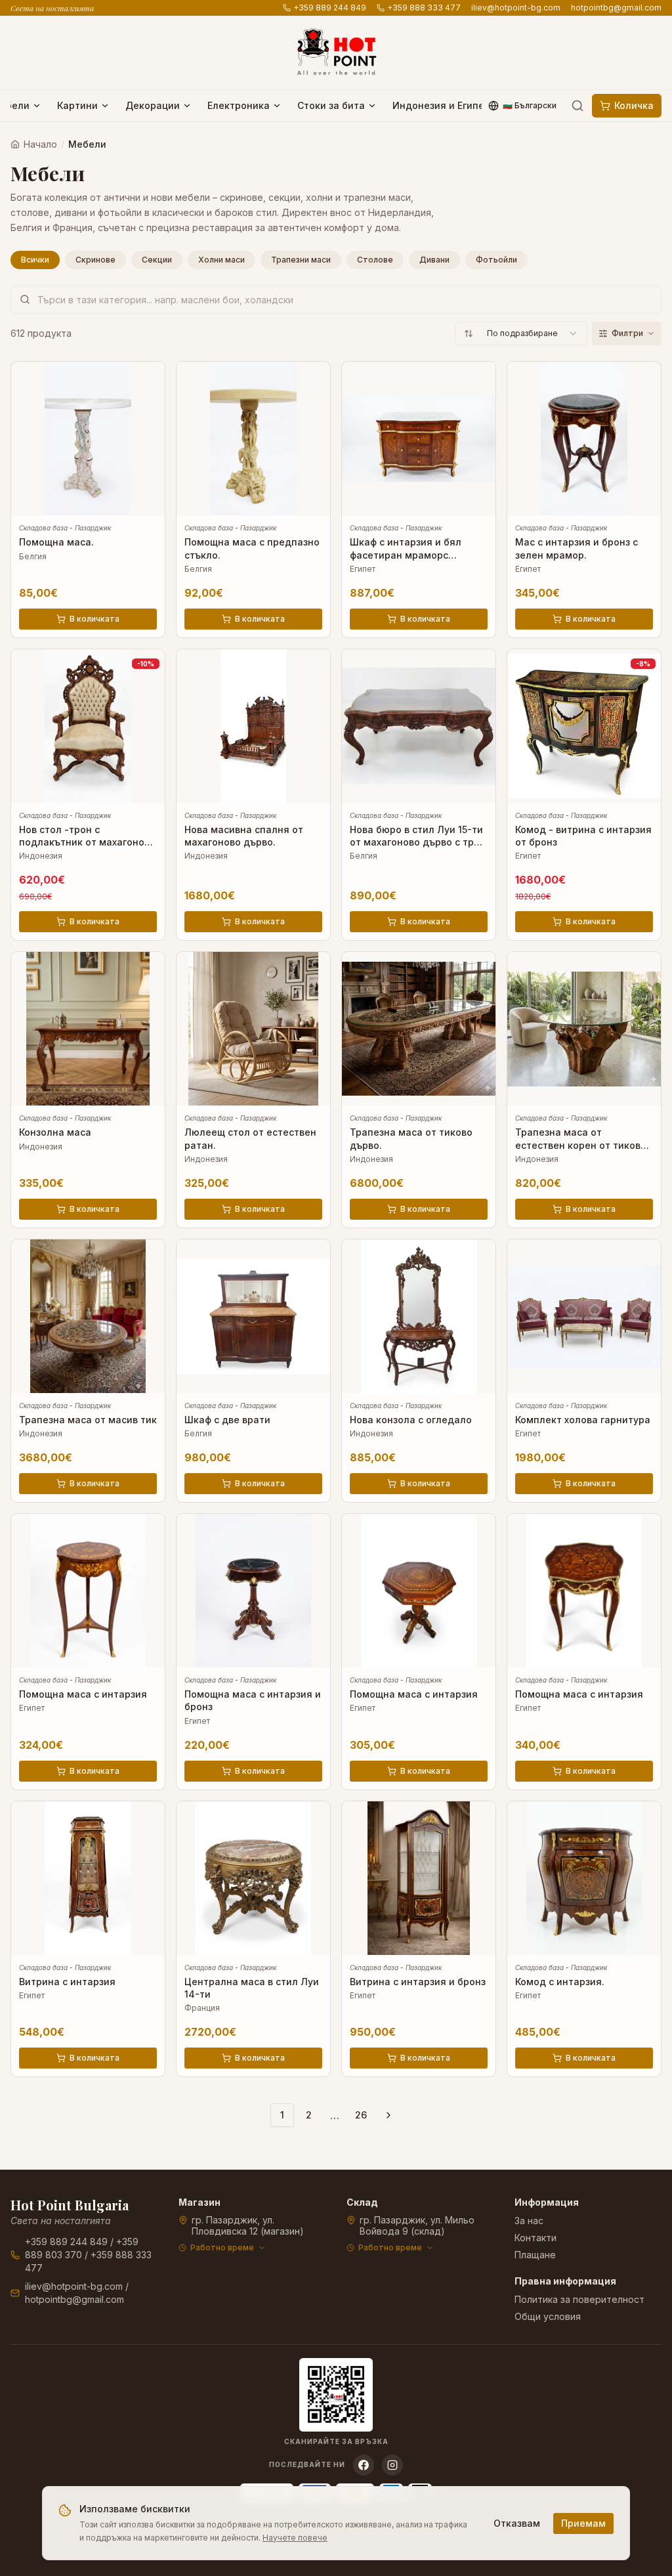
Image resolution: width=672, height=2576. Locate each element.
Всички (35, 260)
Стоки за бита (331, 105)
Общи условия (548, 2316)
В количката (94, 619)
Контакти (535, 2238)
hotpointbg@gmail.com (616, 8)
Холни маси (221, 260)
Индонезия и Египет (441, 105)
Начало (40, 144)
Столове (375, 260)
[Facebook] (364, 2465)
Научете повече (295, 2538)
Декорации (153, 105)
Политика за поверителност (579, 2299)
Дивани (434, 260)
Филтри (627, 333)
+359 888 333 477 (424, 8)
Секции (157, 260)
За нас (529, 2221)
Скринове (95, 260)
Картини (77, 105)
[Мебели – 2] (388, 2115)
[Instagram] (392, 2465)
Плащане (535, 2255)
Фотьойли (496, 260)
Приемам (583, 2523)
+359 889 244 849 (330, 8)
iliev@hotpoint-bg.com (516, 8)
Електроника (239, 105)
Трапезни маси (301, 260)
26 (361, 2115)
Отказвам (517, 2523)
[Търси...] (577, 106)
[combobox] (521, 333)
